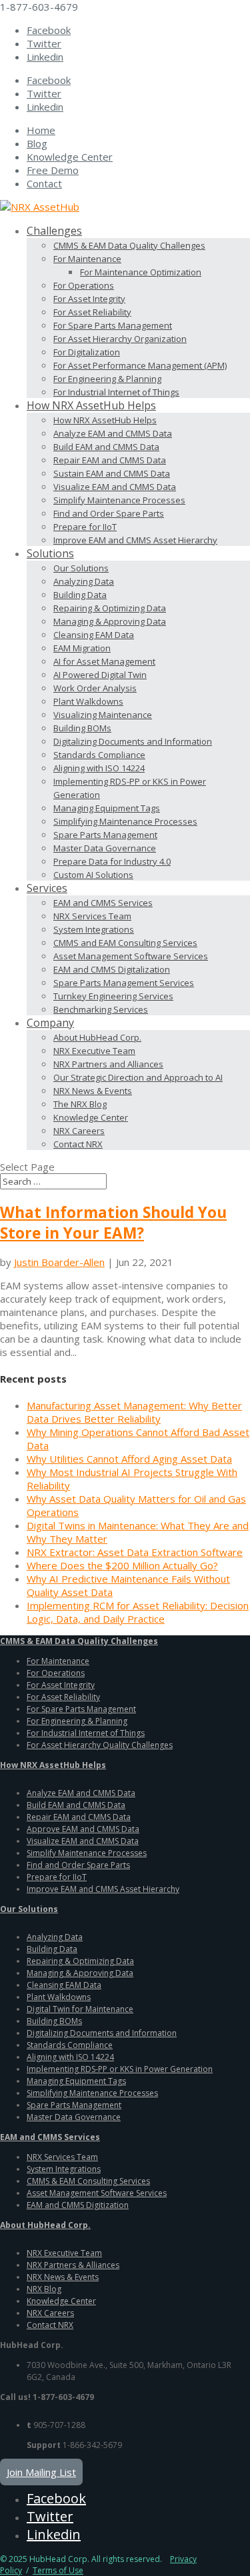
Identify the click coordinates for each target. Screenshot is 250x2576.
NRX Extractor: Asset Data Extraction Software (135, 1552)
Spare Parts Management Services (124, 983)
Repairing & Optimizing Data (110, 608)
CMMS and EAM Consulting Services (125, 943)
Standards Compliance (99, 755)
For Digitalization (87, 352)
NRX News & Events (93, 1091)
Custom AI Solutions (93, 875)
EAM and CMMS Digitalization (112, 969)
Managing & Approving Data (110, 621)
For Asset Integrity (89, 299)
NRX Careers (79, 1131)
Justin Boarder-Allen (59, 1262)
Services (47, 888)
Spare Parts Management (105, 835)
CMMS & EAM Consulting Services (88, 2181)
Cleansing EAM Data (94, 635)
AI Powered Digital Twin (100, 675)
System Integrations (94, 929)
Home (41, 130)
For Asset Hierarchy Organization (120, 339)
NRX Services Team (92, 916)
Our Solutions (81, 568)
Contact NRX (78, 1144)
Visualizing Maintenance (103, 715)
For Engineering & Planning (107, 379)
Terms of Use (58, 2570)
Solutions (50, 553)
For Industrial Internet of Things (116, 392)
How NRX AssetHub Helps (91, 405)
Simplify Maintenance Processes (119, 500)
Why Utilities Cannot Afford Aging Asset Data (129, 1459)
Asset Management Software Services (131, 956)
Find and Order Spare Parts (109, 513)
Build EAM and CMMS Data (106, 447)
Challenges (54, 231)
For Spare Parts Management (113, 325)
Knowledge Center (70, 157)
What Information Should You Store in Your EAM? (113, 1223)
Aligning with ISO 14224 (99, 768)
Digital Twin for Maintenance (80, 2009)
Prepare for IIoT (85, 527)
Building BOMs (82, 728)
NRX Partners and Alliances (108, 1064)
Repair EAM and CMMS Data (110, 460)
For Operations (84, 285)
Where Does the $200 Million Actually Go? (122, 1565)
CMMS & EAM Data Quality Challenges (129, 245)
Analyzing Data (84, 581)
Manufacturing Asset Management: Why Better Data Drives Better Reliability (134, 1412)
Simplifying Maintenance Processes (125, 821)
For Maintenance (87, 259)
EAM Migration (82, 648)
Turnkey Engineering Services (113, 996)
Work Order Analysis (95, 688)
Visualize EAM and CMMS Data (115, 487)
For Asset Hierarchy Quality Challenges (100, 1745)
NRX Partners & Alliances (73, 2265)
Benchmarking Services (101, 1009)
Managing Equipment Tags (107, 808)
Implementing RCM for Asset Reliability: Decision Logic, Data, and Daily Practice (138, 1612)
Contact (44, 183)
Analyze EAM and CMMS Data (113, 433)
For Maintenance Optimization (141, 272)
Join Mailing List (41, 2472)
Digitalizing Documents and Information (133, 741)
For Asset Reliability (92, 312)
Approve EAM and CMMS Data (83, 1829)
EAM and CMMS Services (103, 903)
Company (50, 1023)
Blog (37, 143)
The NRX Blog (80, 1104)
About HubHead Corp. (97, 1037)
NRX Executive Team (94, 1051)
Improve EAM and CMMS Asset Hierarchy (135, 540)
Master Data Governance (105, 848)
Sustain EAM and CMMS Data (112, 473)
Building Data (80, 595)
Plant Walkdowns (88, 701)
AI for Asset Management (104, 661)
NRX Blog (44, 2289)
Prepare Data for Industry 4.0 (112, 861)
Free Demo (53, 170)
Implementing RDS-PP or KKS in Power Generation (120, 2069)
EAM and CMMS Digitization (78, 2205)
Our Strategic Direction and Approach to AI (138, 1077)
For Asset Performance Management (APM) (140, 365)
